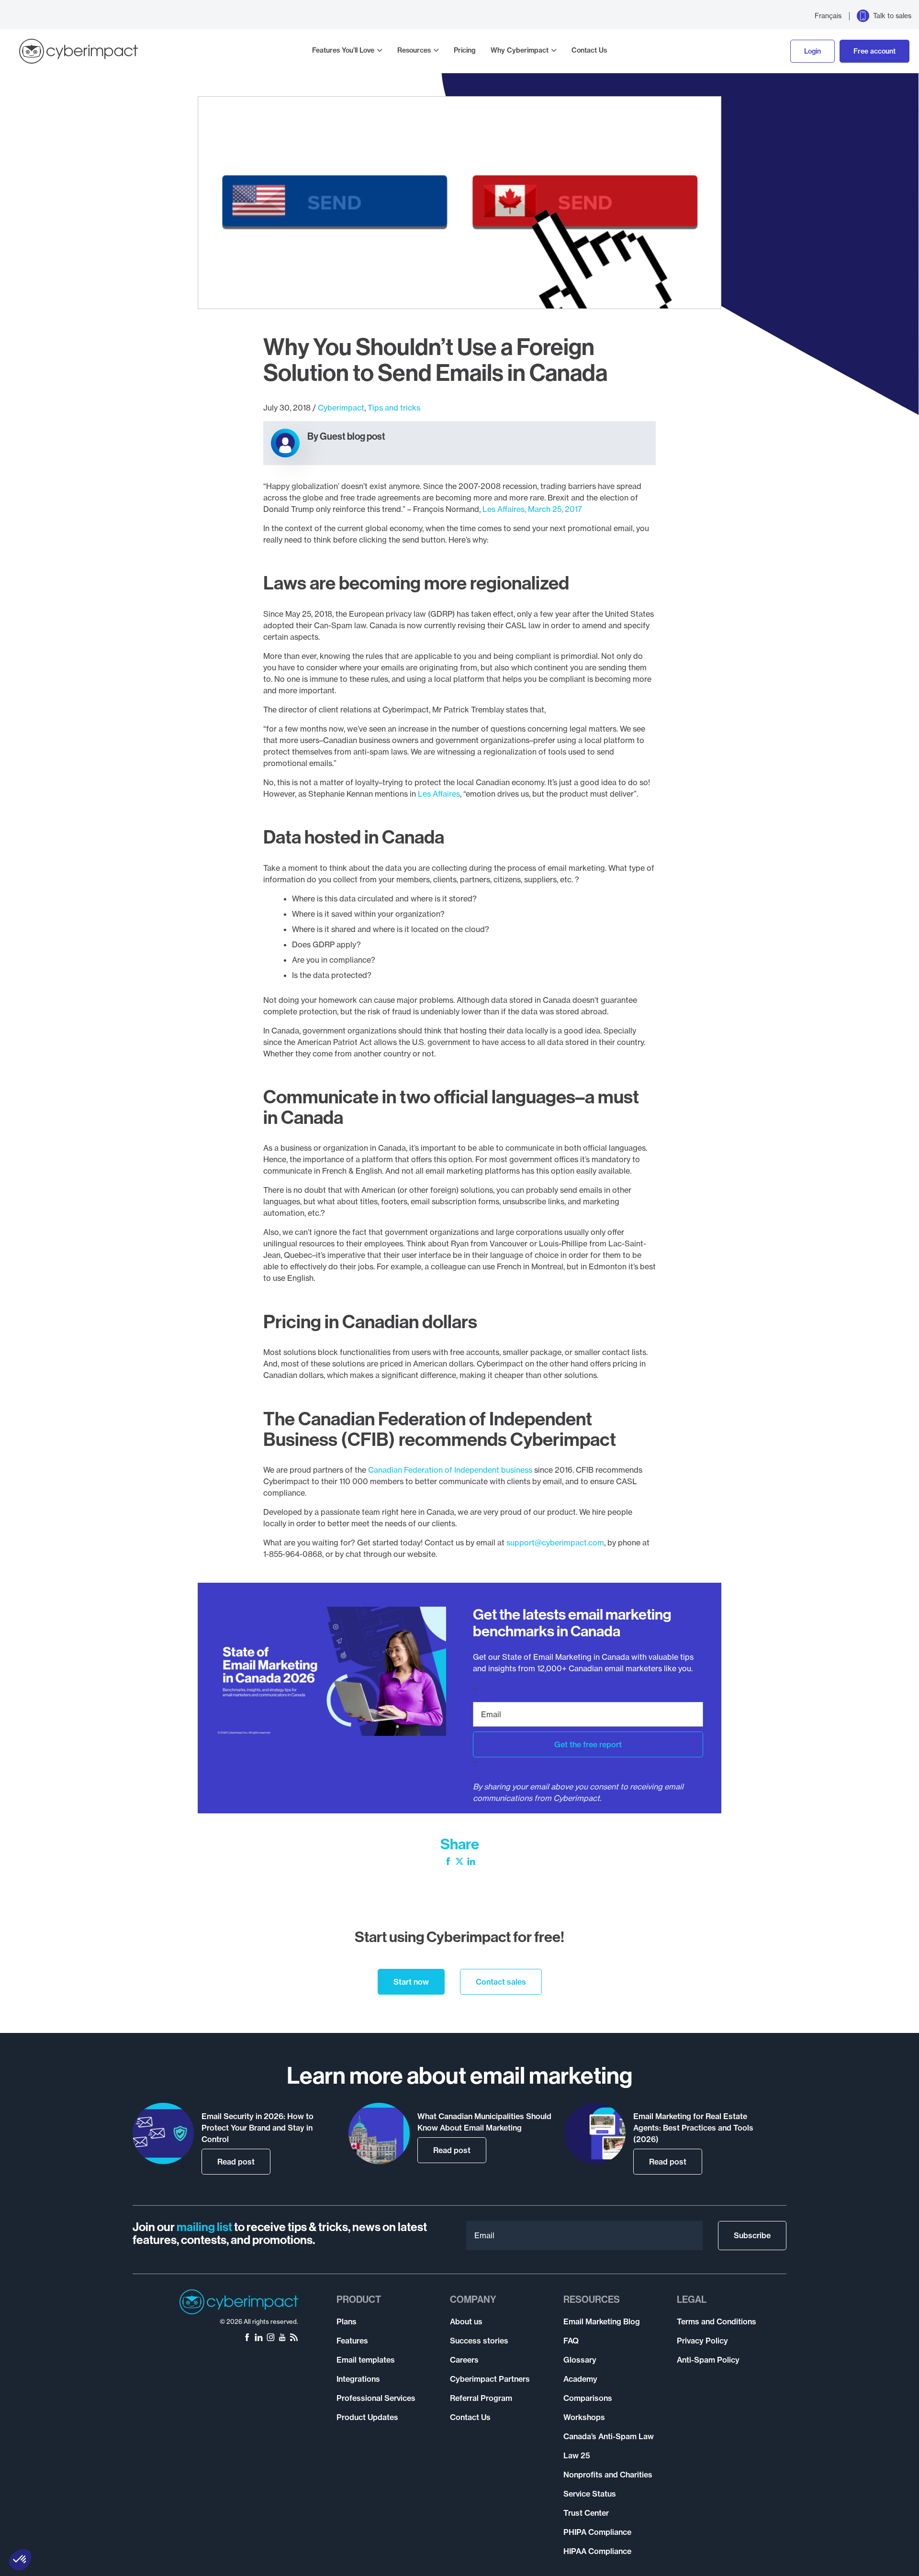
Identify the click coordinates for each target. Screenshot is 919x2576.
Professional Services (376, 2398)
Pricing (465, 50)
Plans (347, 2321)
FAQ (571, 2341)
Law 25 (577, 2455)
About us (466, 2321)
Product (359, 2299)
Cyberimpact (341, 408)
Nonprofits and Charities (608, 2475)
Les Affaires (439, 794)
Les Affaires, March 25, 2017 (532, 509)
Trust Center (586, 2513)
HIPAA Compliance (597, 2551)
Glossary (580, 2360)
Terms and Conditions (717, 2321)
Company (473, 2299)
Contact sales (501, 1982)
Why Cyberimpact (520, 50)
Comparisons (588, 2398)
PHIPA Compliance (597, 2532)
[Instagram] (271, 2338)
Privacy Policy (702, 2341)
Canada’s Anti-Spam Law (609, 2436)
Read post (236, 2162)
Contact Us (589, 50)
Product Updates (367, 2417)
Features (352, 2341)
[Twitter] (459, 1862)
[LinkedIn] (471, 1862)
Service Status (590, 2494)
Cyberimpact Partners (490, 2379)
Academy (580, 2379)
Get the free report (588, 1744)
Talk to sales (892, 16)
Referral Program (481, 2398)
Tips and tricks (394, 408)
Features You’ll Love (343, 50)
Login (813, 51)
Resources (414, 50)
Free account (874, 51)
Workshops (584, 2417)
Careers (464, 2360)
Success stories (479, 2341)
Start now (411, 1982)
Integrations (358, 2379)
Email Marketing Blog (602, 2321)
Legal (692, 2299)
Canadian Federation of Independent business (450, 1470)
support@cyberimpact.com (555, 1543)
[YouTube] (282, 2338)
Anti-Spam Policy (708, 2360)
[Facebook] (448, 1862)
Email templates (366, 2360)
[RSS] (294, 2338)
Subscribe (752, 2235)
